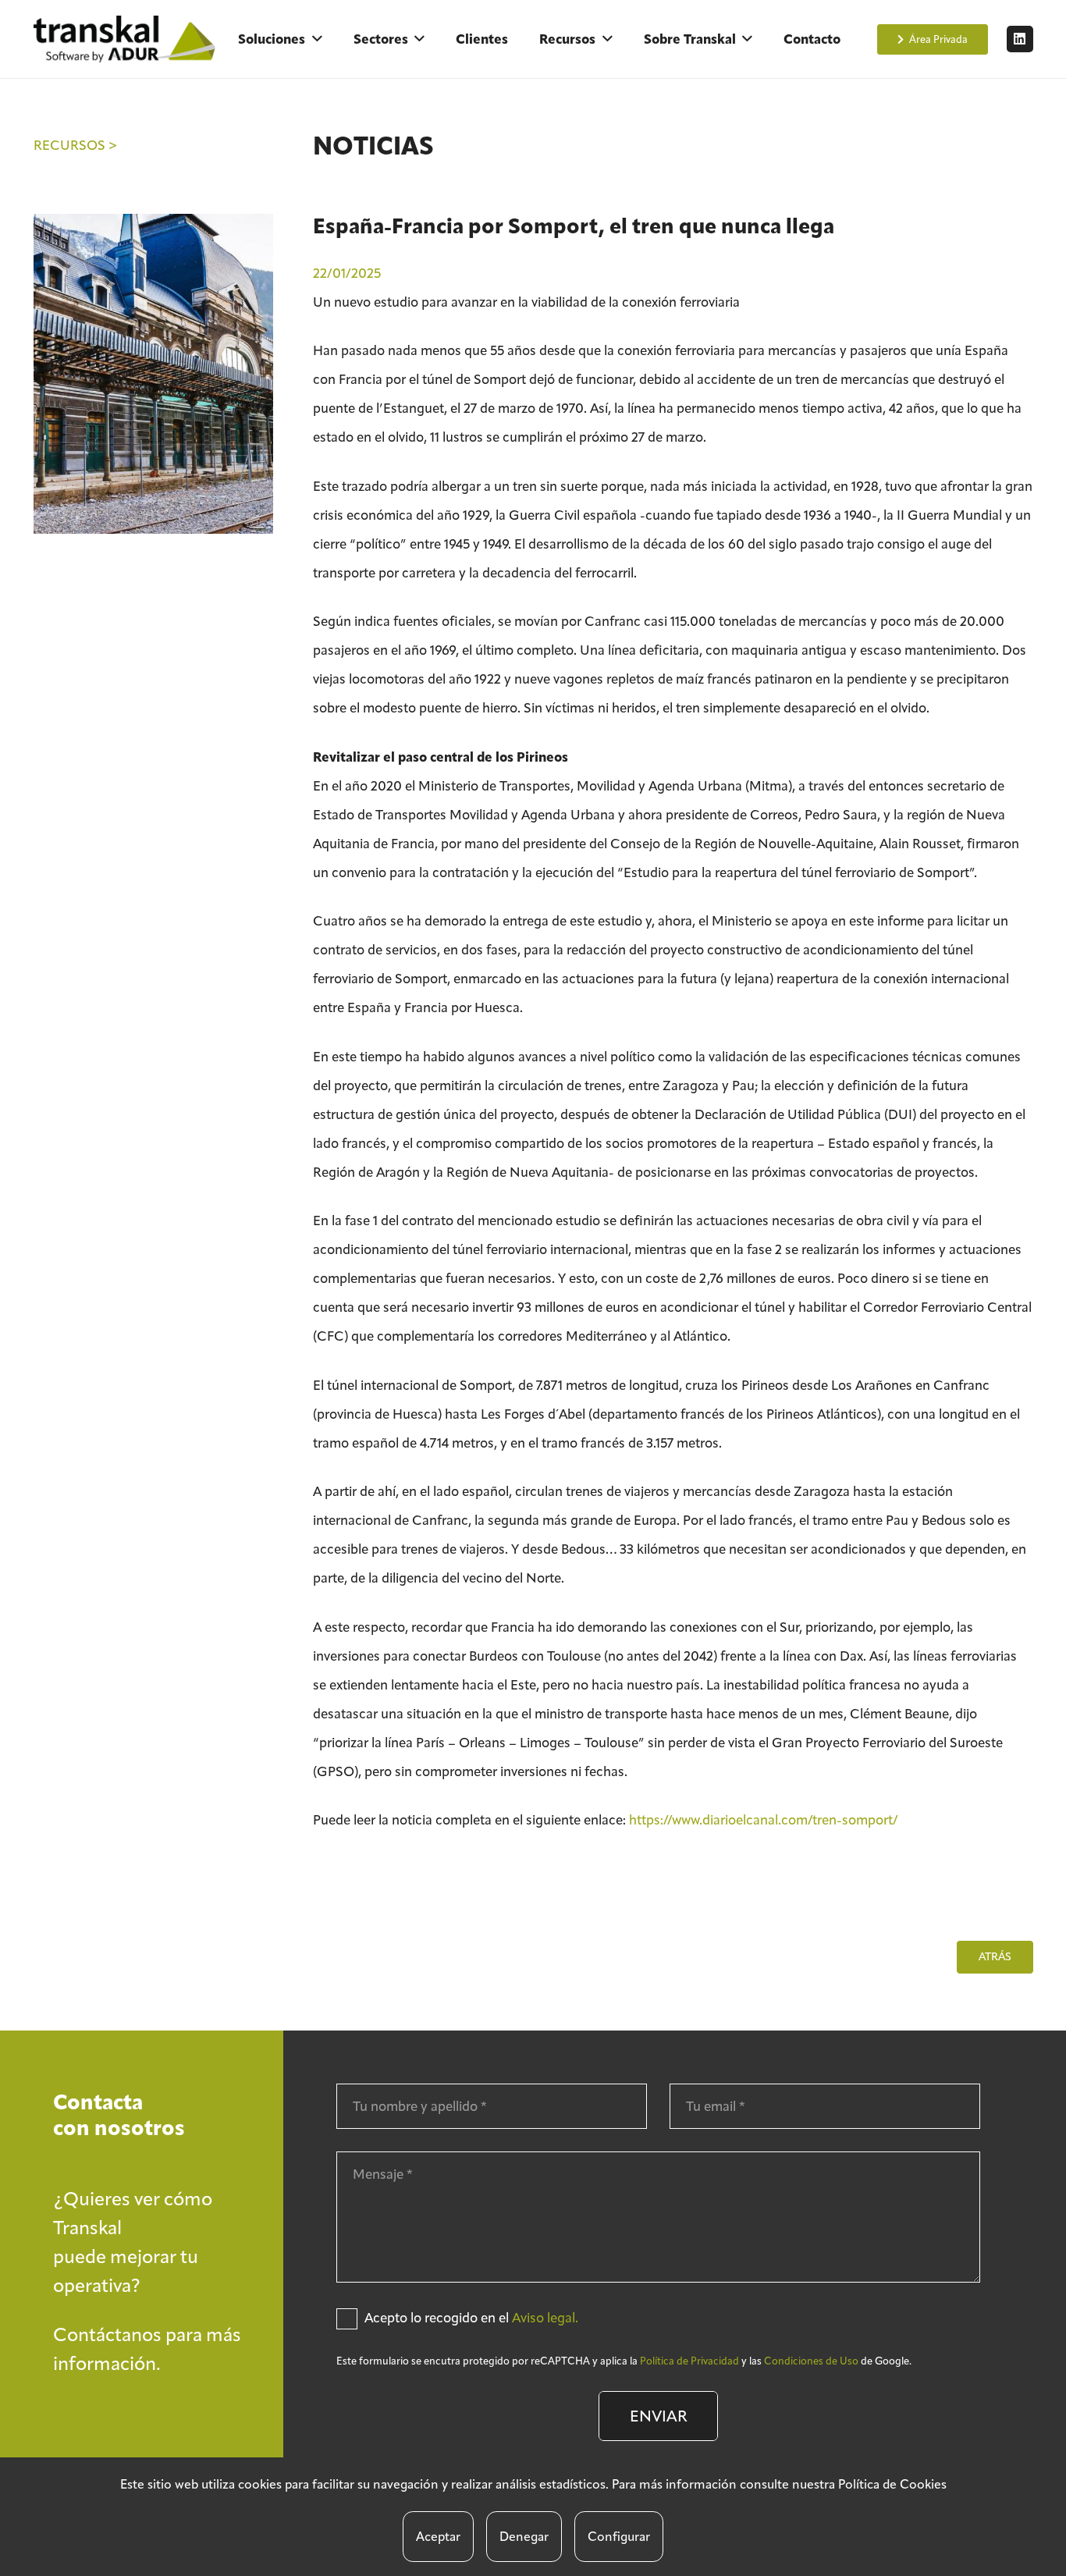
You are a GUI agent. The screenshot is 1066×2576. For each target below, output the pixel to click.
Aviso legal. (545, 2318)
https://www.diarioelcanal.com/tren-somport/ (764, 1820)
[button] (317, 39)
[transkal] (127, 39)
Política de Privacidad (689, 2361)
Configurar (619, 2537)
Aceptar (438, 2537)
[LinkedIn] (1020, 39)
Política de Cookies (892, 2484)
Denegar (524, 2537)
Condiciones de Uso (811, 2361)
